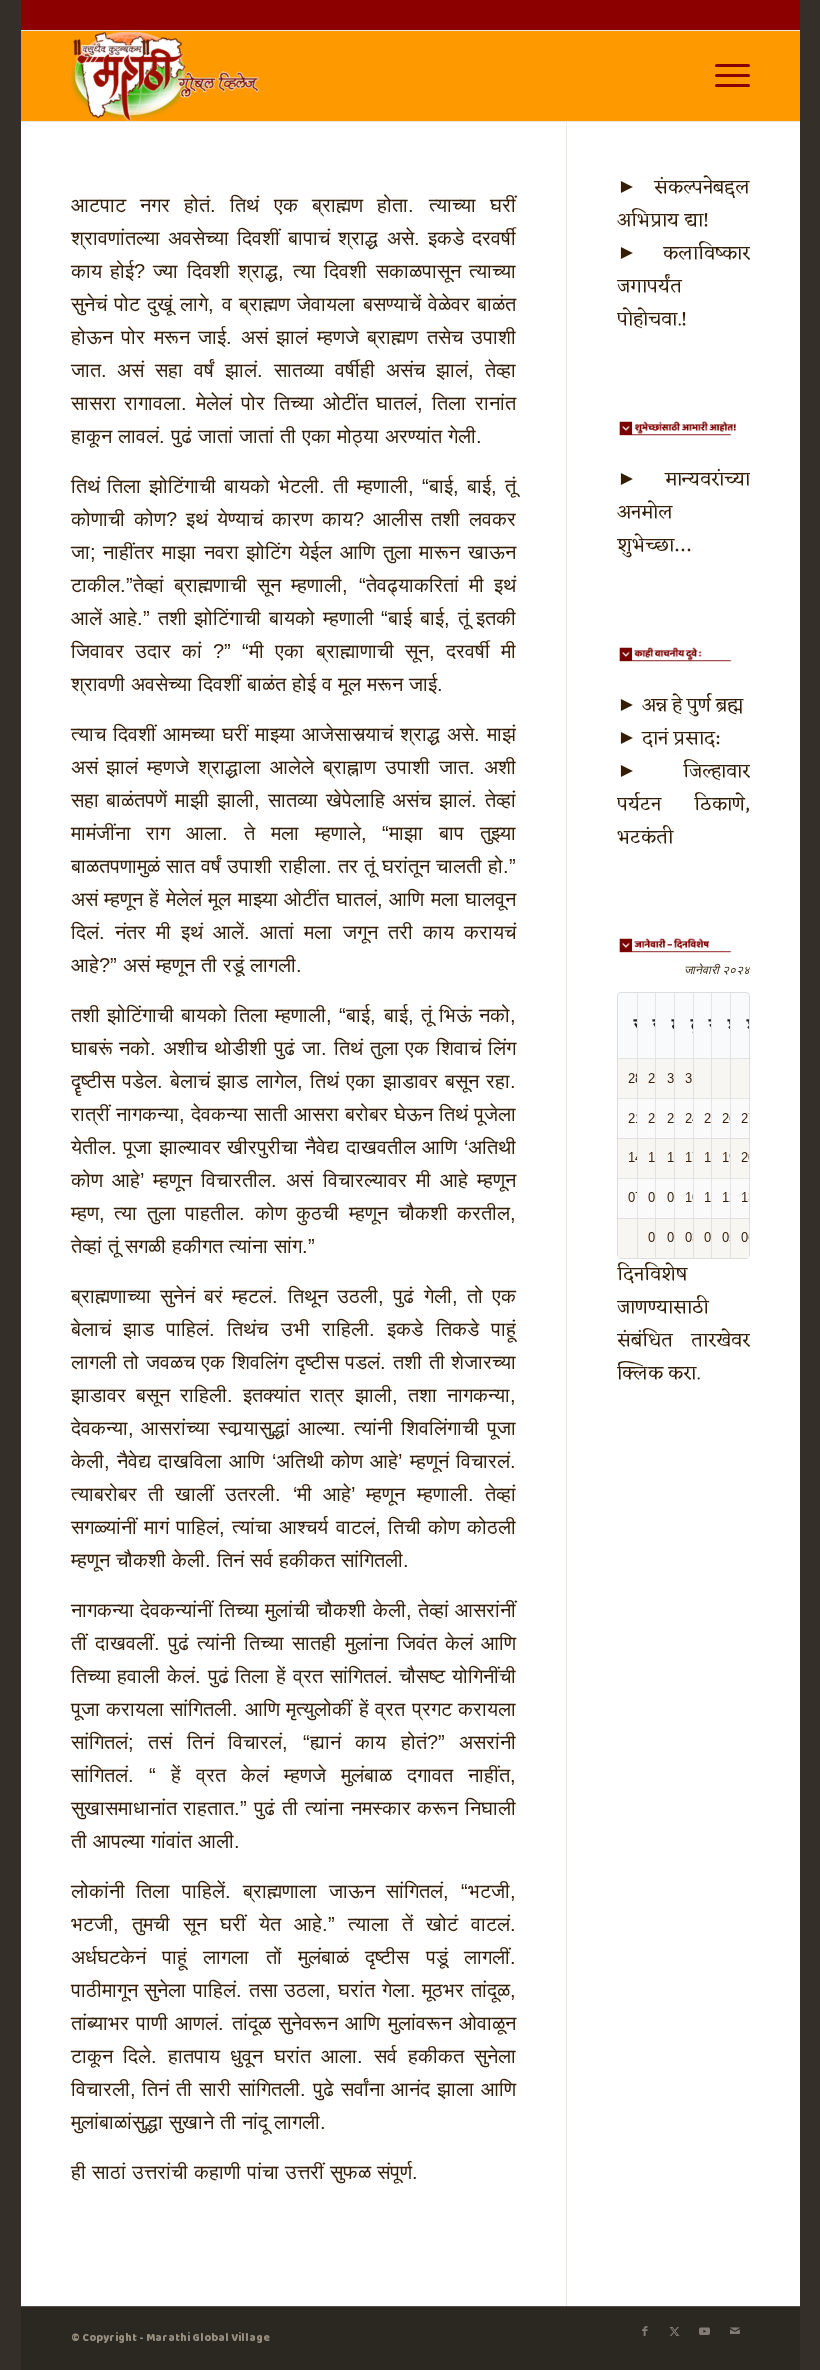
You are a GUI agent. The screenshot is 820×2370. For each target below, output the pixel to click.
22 (655, 1118)
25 (711, 1118)
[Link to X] (675, 2332)
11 (710, 1197)
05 (729, 1237)
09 (674, 1197)
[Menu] (722, 76)
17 (692, 1157)
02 (674, 1237)
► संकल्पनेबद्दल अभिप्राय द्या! (683, 204)
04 (711, 1237)
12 (729, 1197)
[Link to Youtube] (705, 2332)
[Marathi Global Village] (169, 76)
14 (635, 1157)
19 (729, 1157)
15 (655, 1157)
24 (692, 1118)
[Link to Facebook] (645, 2332)
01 (655, 1237)
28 (635, 1078)
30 (674, 1078)
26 (729, 1118)
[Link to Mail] (735, 2332)
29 (655, 1078)
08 (655, 1197)
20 (748, 1157)
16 (674, 1157)
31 (692, 1078)
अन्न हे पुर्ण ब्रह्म (692, 706)
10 (692, 1197)
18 (711, 1157)
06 (748, 1237)
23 (674, 1118)
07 (635, 1197)
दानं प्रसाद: (680, 739)
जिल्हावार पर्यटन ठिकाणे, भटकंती (683, 805)
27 (748, 1118)
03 (692, 1237)
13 (748, 1197)
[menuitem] (722, 76)
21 (635, 1118)
